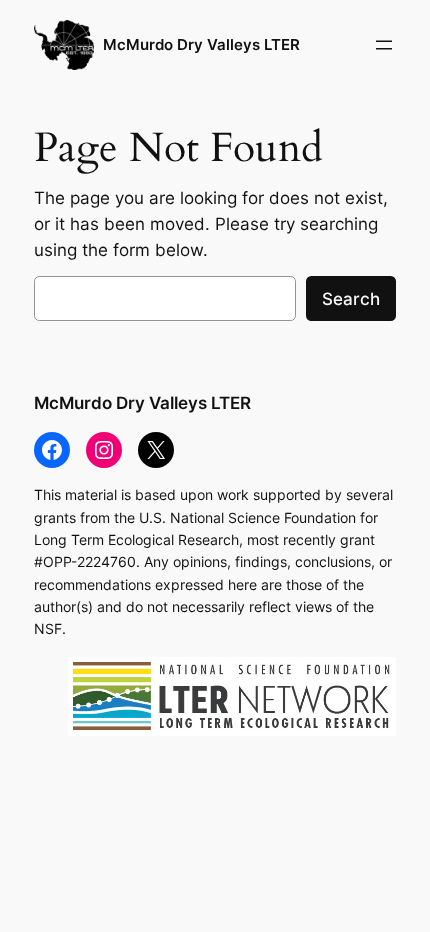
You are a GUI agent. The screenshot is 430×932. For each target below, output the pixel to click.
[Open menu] (384, 45)
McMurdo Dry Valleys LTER (201, 45)
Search (351, 299)
